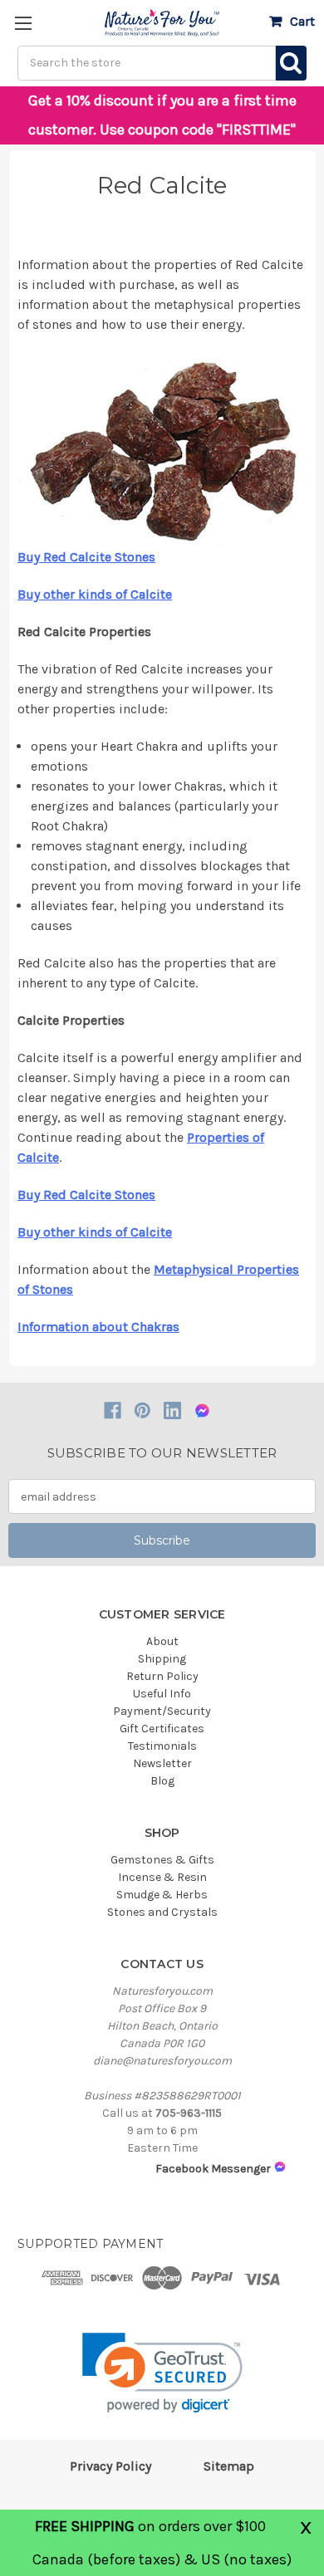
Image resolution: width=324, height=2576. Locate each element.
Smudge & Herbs (162, 1895)
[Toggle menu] (23, 23)
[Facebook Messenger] (202, 1410)
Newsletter (162, 1763)
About (162, 1641)
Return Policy (162, 1676)
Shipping (162, 1659)
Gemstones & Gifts (162, 1860)
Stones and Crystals (162, 1912)
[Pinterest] (142, 1410)
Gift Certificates (162, 1729)
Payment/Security (162, 1711)
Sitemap (229, 2466)
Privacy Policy (110, 2466)
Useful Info (162, 1694)
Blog (162, 1781)
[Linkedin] (172, 1410)
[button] (162, 2373)
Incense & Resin (162, 1877)
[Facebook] (113, 1410)
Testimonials (162, 1746)
